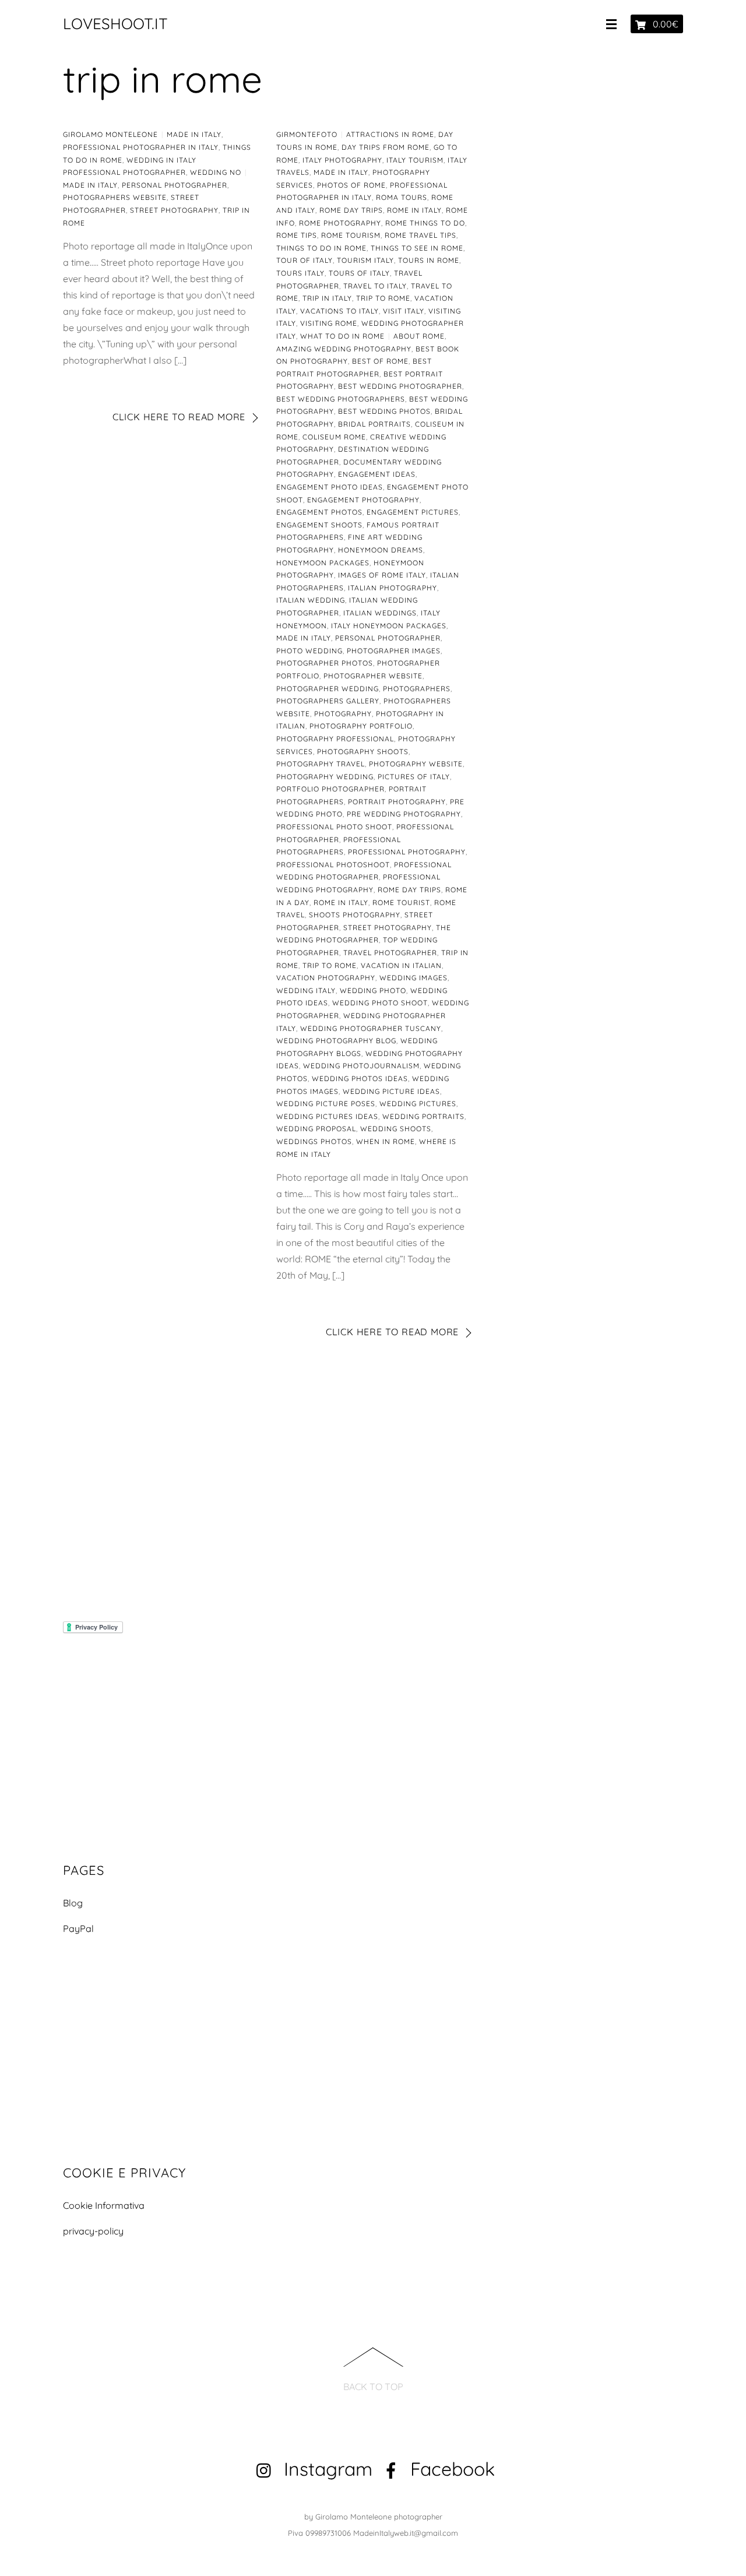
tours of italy (359, 273)
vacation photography (326, 978)
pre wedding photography (404, 814)
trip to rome (383, 298)
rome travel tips (420, 235)
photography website (416, 764)
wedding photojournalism (361, 1066)
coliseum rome (334, 437)
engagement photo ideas (330, 487)
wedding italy (306, 990)
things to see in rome (417, 248)
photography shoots (363, 752)
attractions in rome (390, 134)
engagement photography (363, 500)
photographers (417, 689)
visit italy (404, 311)
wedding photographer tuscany (371, 1028)
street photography (174, 210)
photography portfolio (361, 726)
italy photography (342, 160)
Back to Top (373, 2387)
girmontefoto (307, 134)
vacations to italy (339, 311)
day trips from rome (386, 147)
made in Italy (90, 185)
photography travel (321, 764)
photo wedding (309, 651)
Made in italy (194, 134)
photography (343, 714)
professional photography (407, 852)
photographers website (115, 197)
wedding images (414, 978)
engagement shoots (319, 525)
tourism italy (365, 260)
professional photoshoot (333, 865)
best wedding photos (384, 411)
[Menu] (614, 24)
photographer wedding (328, 689)
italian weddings (380, 613)
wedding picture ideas (391, 1091)
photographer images (394, 651)
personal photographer (175, 185)
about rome (419, 336)
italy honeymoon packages (389, 626)
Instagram (326, 2469)
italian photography (393, 588)
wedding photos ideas (360, 1078)
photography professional (335, 739)
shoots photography (355, 915)
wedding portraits (423, 1116)
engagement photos (319, 512)
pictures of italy (414, 777)
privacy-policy (93, 2231)
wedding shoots (396, 1129)
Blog (73, 1903)
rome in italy (414, 210)
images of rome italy (382, 575)
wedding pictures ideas (327, 1116)
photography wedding (325, 777)
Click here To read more (179, 417)
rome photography (340, 223)
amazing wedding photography (344, 349)
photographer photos (325, 663)
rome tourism (351, 235)
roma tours (402, 197)
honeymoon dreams (381, 550)
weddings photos (314, 1141)
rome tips (297, 235)
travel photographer (390, 953)
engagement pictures (413, 512)
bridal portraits (374, 424)
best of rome (380, 361)
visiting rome (329, 323)
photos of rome (351, 185)
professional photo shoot (334, 827)
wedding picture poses (326, 1104)
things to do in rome (321, 248)
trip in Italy (327, 298)
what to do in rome (342, 336)
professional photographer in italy (141, 147)
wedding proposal (316, 1129)
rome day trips (351, 210)
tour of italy (305, 260)
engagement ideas (377, 474)
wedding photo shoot (380, 1003)
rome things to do (425, 223)
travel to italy (375, 286)
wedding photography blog (336, 1041)
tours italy (300, 273)
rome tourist (401, 902)
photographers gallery (328, 701)
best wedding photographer (400, 386)
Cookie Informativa (104, 2205)
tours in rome (429, 260)
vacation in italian (401, 965)
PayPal (78, 1929)
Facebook (450, 2469)
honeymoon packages (323, 563)
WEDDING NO (216, 172)
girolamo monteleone (110, 134)
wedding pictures (418, 1104)
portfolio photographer (330, 789)
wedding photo (373, 990)
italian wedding (311, 600)
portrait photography (397, 802)
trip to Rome (330, 965)
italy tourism (415, 160)
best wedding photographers (341, 399)
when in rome (386, 1141)
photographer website (373, 676)
